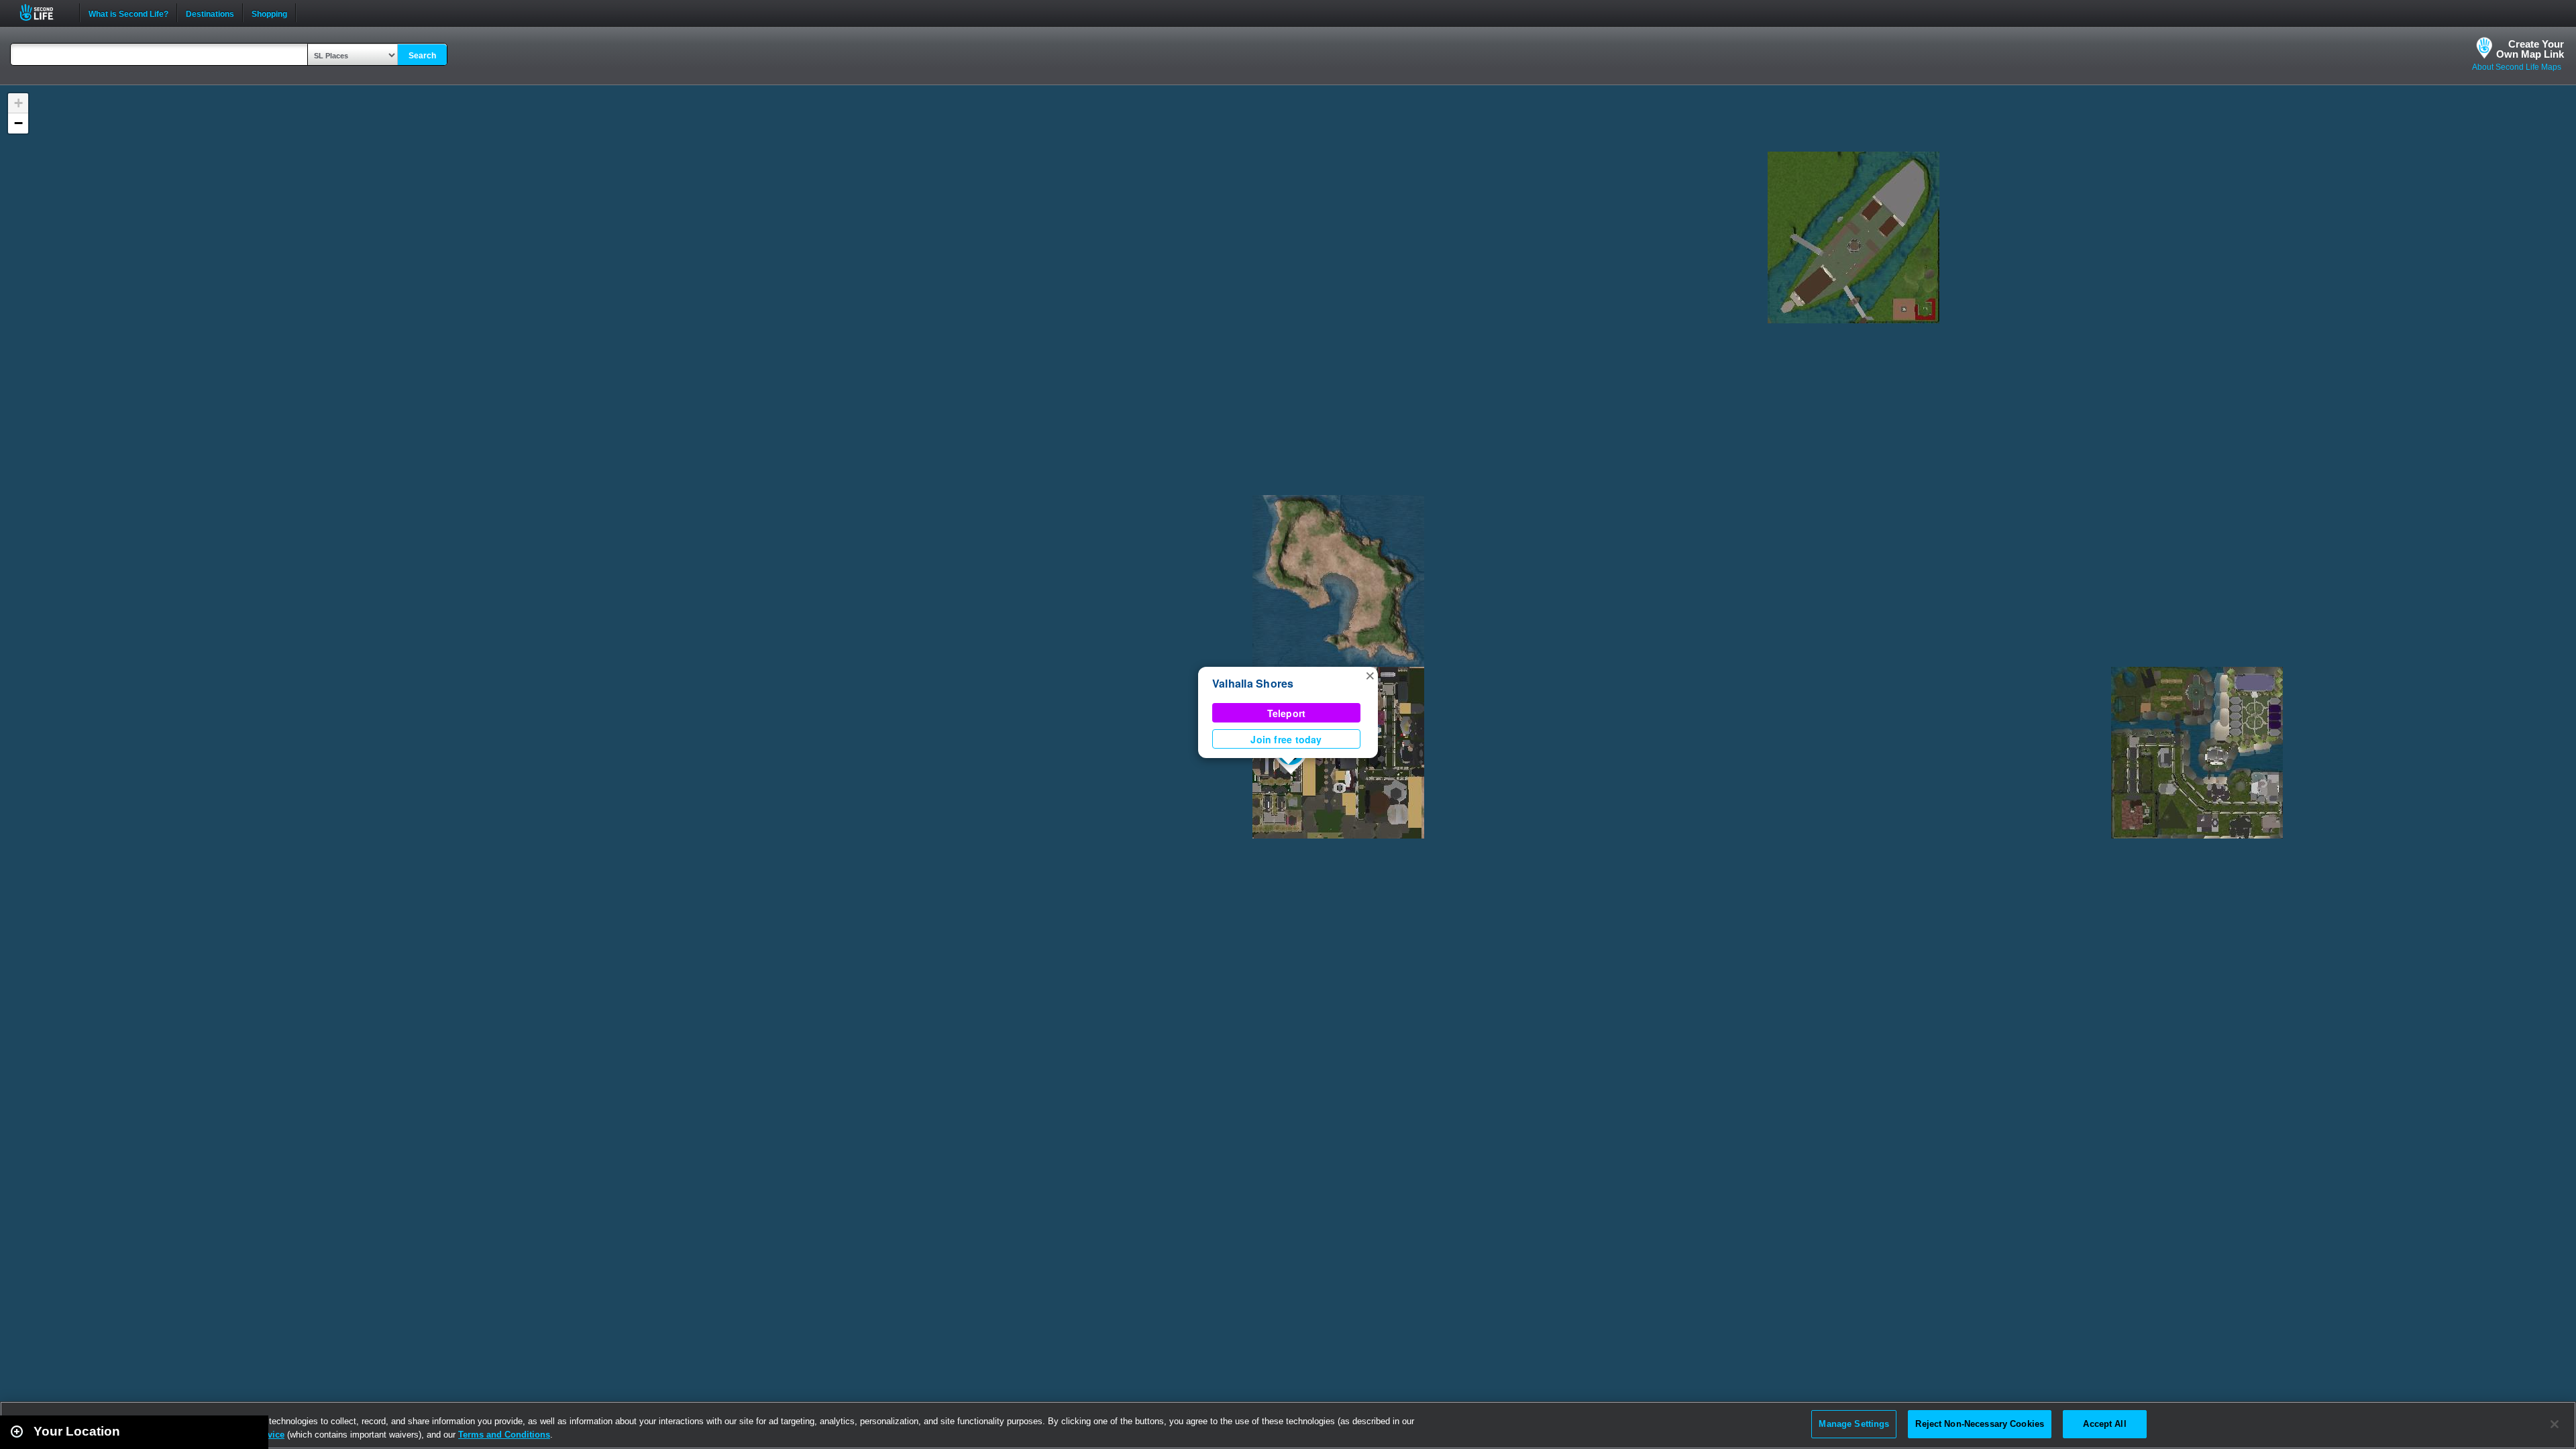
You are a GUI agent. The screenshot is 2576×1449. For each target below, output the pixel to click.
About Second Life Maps (2517, 67)
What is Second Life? (128, 13)
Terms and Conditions (504, 1435)
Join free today (1286, 739)
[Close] (2555, 1424)
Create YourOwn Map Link (2530, 49)
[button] (1370, 675)
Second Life (44, 12)
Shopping (269, 13)
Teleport (1287, 713)
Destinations (210, 13)
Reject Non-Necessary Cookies (1980, 1424)
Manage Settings (1854, 1424)
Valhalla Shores (1253, 683)
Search (422, 56)
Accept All (2104, 1424)
